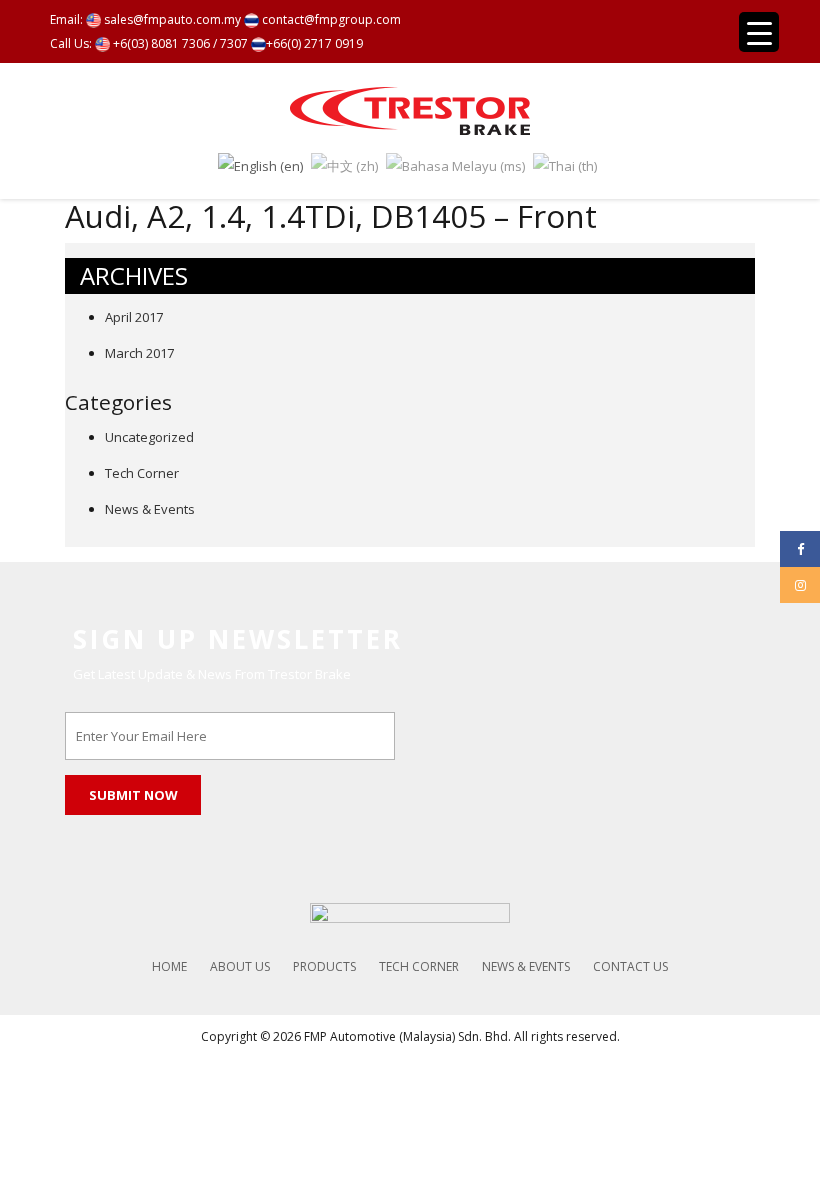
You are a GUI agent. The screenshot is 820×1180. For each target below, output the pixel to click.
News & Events (150, 509)
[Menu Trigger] (759, 32)
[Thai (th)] (565, 164)
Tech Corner (142, 473)
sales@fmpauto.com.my (171, 19)
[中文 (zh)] (344, 164)
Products (324, 966)
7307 (234, 43)
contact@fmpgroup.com (330, 19)
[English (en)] (260, 164)
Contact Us (630, 966)
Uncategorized (149, 437)
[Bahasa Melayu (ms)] (455, 164)
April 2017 (134, 317)
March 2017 (139, 353)
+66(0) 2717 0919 (314, 43)
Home (169, 966)
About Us (240, 966)
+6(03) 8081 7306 (160, 43)
